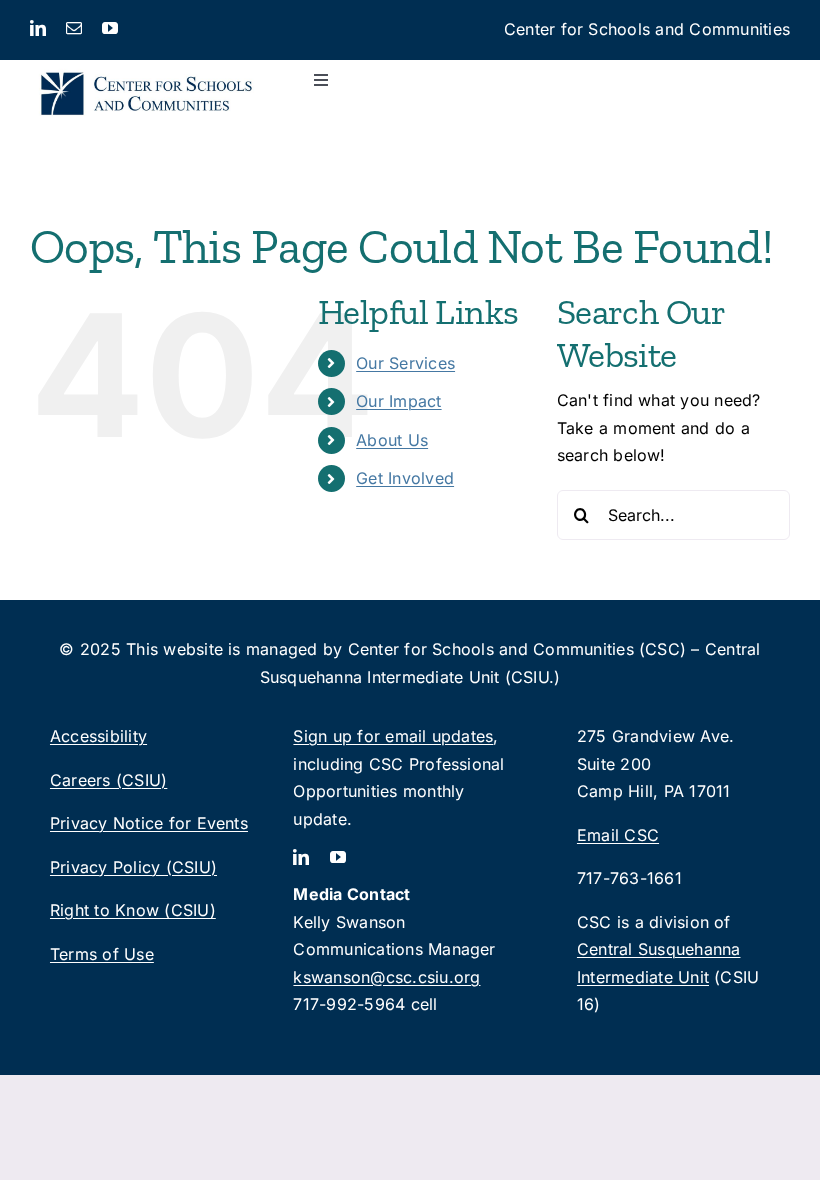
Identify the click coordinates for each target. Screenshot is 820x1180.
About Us (392, 440)
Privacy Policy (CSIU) (133, 867)
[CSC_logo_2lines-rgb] (146, 68)
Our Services (405, 363)
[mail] (74, 28)
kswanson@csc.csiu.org (386, 977)
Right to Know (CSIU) (133, 910)
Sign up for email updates (393, 736)
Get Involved (405, 478)
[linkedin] (38, 28)
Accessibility (98, 736)
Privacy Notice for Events (149, 823)
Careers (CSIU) (108, 780)
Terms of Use (102, 954)
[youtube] (110, 28)
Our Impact (398, 401)
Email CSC (618, 835)
